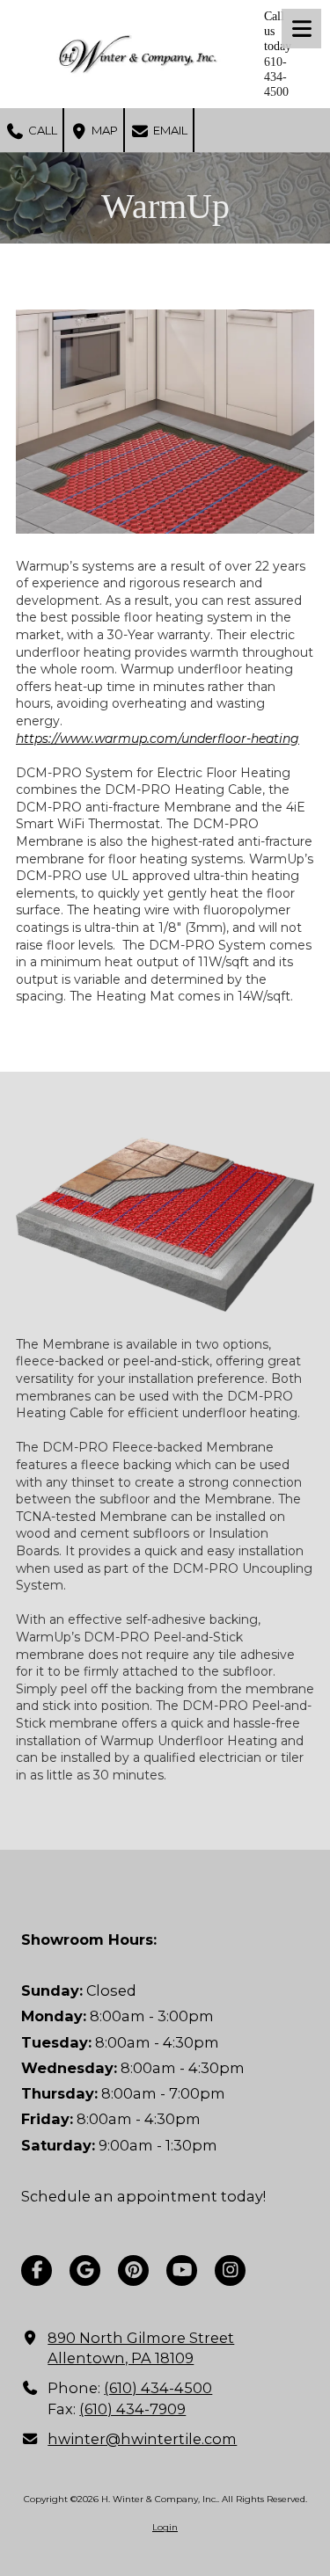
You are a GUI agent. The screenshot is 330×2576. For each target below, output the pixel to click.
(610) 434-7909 (132, 2409)
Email (169, 130)
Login (165, 2527)
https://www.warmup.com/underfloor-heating (158, 739)
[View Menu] (301, 29)
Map (103, 130)
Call (41, 130)
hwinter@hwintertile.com (142, 2439)
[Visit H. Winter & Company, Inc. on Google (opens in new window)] (85, 2270)
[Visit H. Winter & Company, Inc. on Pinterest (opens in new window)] (133, 2270)
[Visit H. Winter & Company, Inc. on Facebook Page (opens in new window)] (37, 2270)
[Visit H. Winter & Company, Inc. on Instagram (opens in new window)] (230, 2270)
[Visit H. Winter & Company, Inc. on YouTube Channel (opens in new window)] (182, 2270)
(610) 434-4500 (158, 2388)
